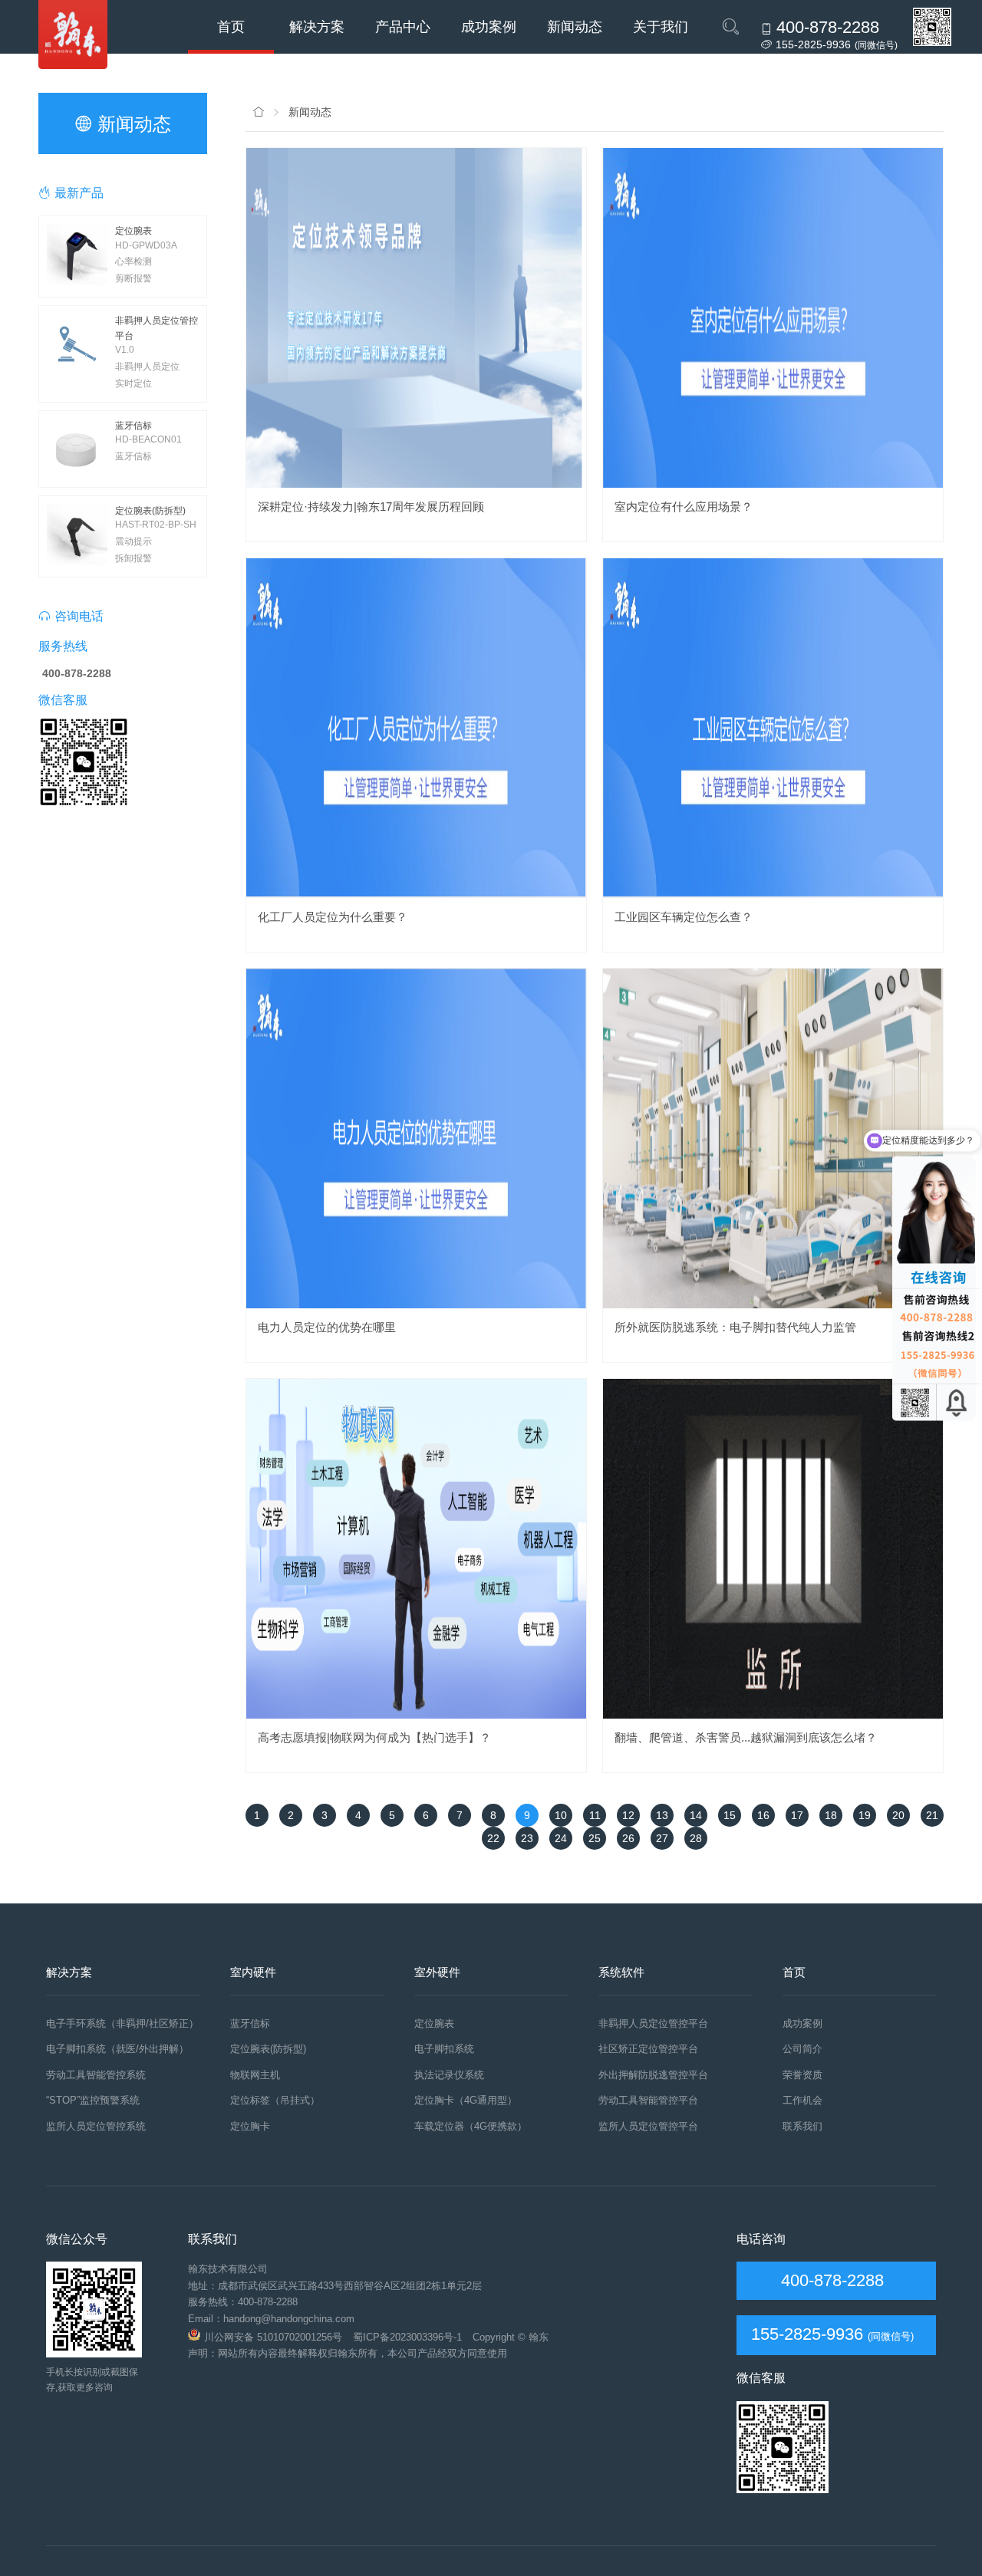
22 (493, 1838)
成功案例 (489, 27)
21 (932, 1815)
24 (561, 1838)
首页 (231, 27)
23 (527, 1838)
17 (797, 1815)
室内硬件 (253, 1972)
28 (696, 1838)
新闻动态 (575, 27)
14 (696, 1815)
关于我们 (661, 27)
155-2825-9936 (807, 2334)
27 (662, 1838)
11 (595, 1815)
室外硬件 (437, 1972)
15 (730, 1815)
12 (628, 1815)
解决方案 (317, 27)
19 (865, 1815)
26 (628, 1838)
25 (595, 1838)
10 (561, 1815)
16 (763, 1815)
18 (831, 1815)
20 (898, 1815)
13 (662, 1815)
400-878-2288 (830, 2280)
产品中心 (403, 27)
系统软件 (621, 1972)
